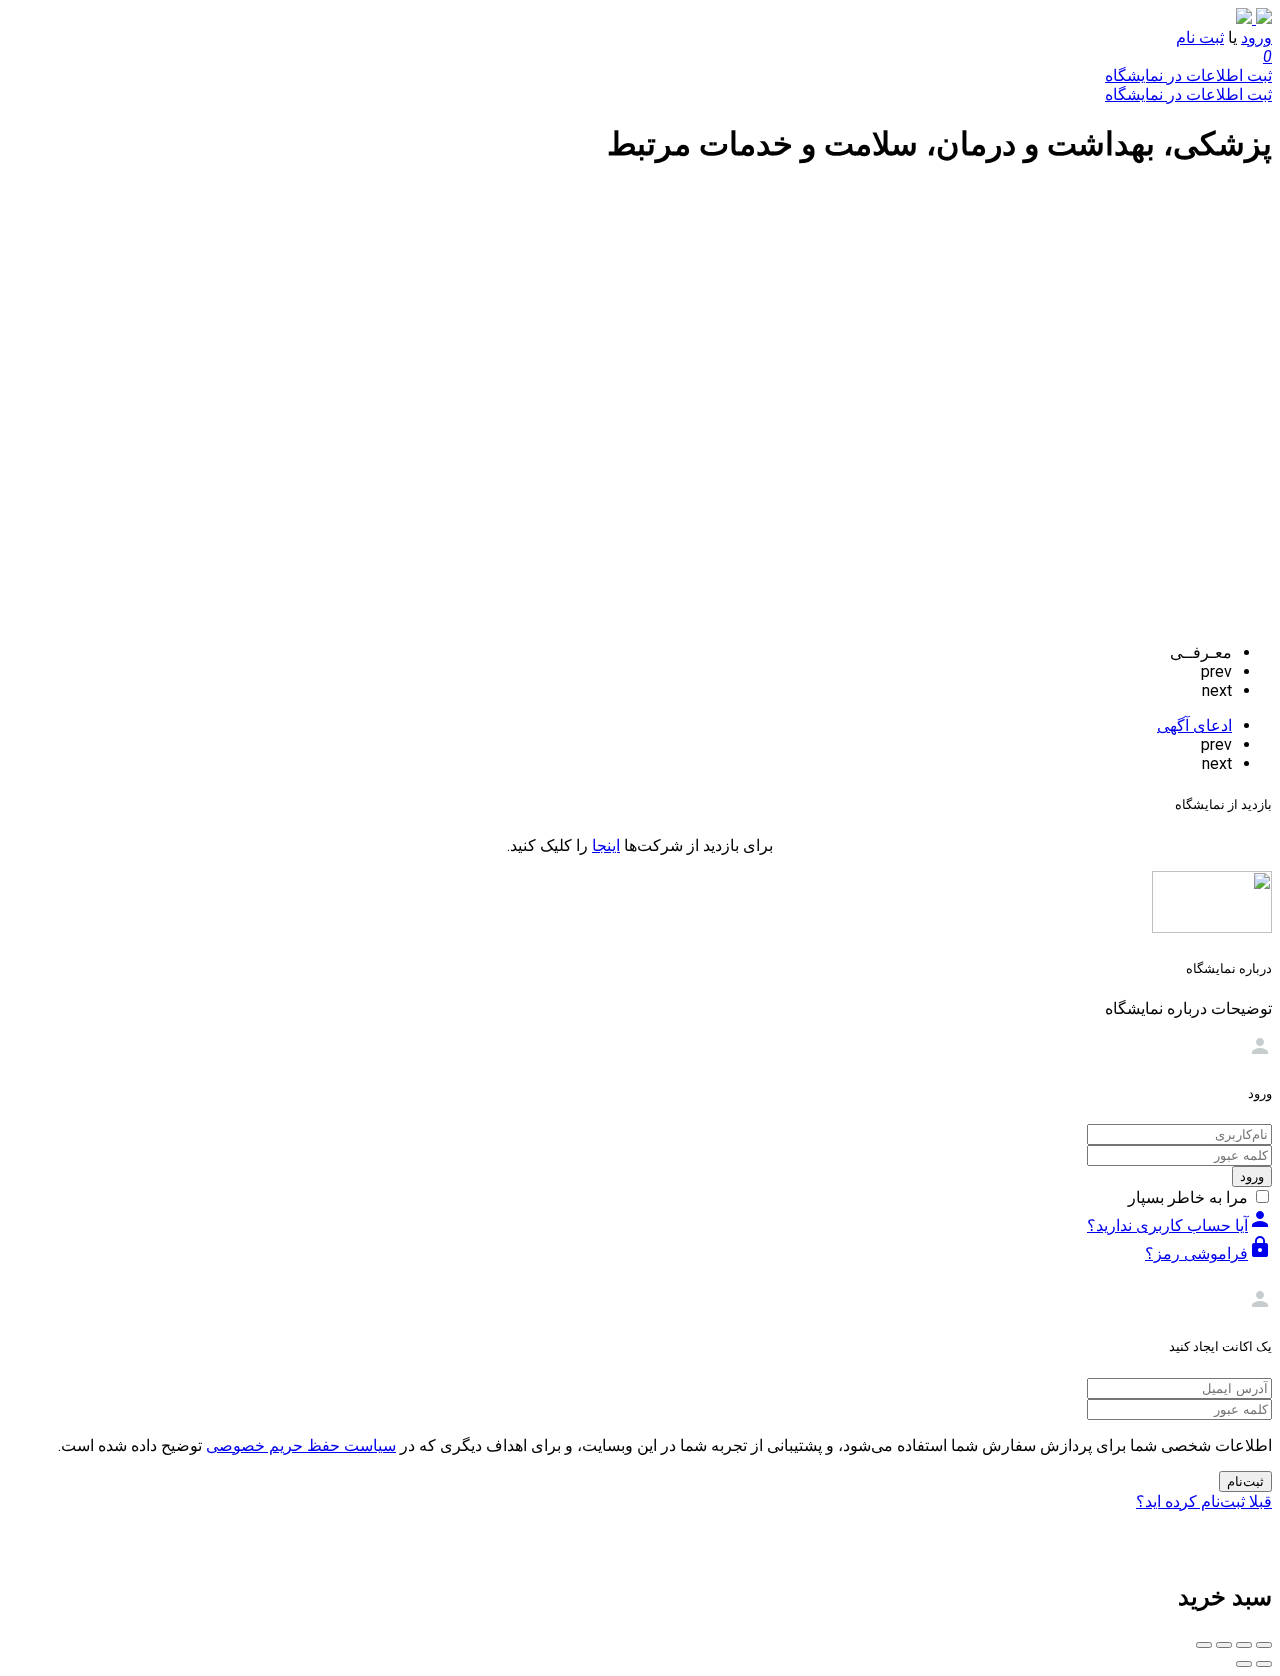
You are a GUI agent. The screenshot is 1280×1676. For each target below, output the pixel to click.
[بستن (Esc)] (1264, 1645)
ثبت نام (1200, 37)
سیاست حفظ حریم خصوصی (301, 1445)
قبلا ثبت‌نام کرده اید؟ (1204, 1501)
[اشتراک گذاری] (1244, 1645)
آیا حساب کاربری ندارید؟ (1179, 1225)
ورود (1256, 37)
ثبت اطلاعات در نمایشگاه (1188, 75)
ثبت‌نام (1245, 1481)
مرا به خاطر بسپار (1188, 1197)
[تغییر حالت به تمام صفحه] (1224, 1645)
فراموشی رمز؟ (1208, 1253)
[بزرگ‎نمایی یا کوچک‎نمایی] (1204, 1645)
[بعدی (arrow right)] (1244, 1664)
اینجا (606, 845)
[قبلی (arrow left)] (1264, 1664)
